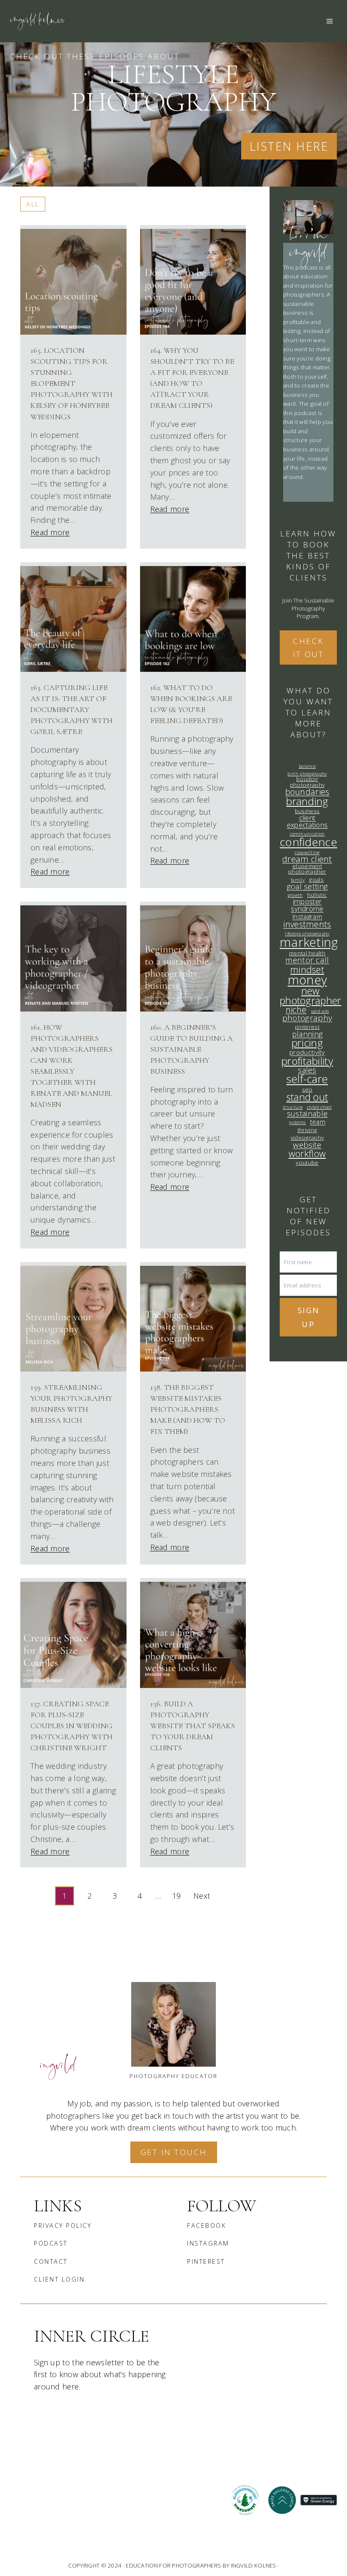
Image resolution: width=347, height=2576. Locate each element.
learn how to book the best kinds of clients (308, 555)
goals (316, 880)
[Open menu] (329, 21)
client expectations (307, 822)
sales (307, 1070)
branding (307, 801)
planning (307, 1034)
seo (307, 1090)
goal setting (307, 886)
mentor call (307, 960)
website (307, 1145)
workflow (307, 1153)
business (307, 811)
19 (177, 1896)
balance (307, 766)
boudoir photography (307, 782)
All (33, 204)
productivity (307, 1052)
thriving (307, 1130)
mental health (307, 953)
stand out (307, 1097)
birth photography (307, 774)
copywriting (307, 853)
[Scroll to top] (222, 2563)
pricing (307, 1043)
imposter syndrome (307, 905)
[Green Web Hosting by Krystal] (319, 2500)
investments (307, 924)
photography (307, 1018)
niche (296, 1010)
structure (293, 1107)
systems (297, 1123)
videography (307, 1138)
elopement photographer (307, 869)
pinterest (307, 1027)
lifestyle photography (307, 934)
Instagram (307, 917)
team (318, 1122)
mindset (307, 969)
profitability (307, 1061)
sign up (308, 1317)
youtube (307, 1163)
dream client (307, 859)
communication (307, 834)
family (298, 880)
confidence (308, 842)
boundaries (307, 792)
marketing (309, 942)
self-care (307, 1079)
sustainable (307, 1113)
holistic (317, 895)
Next (202, 1896)
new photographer (311, 996)
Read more (50, 532)
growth (295, 895)
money (307, 980)
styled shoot (319, 1107)
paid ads (320, 1011)
